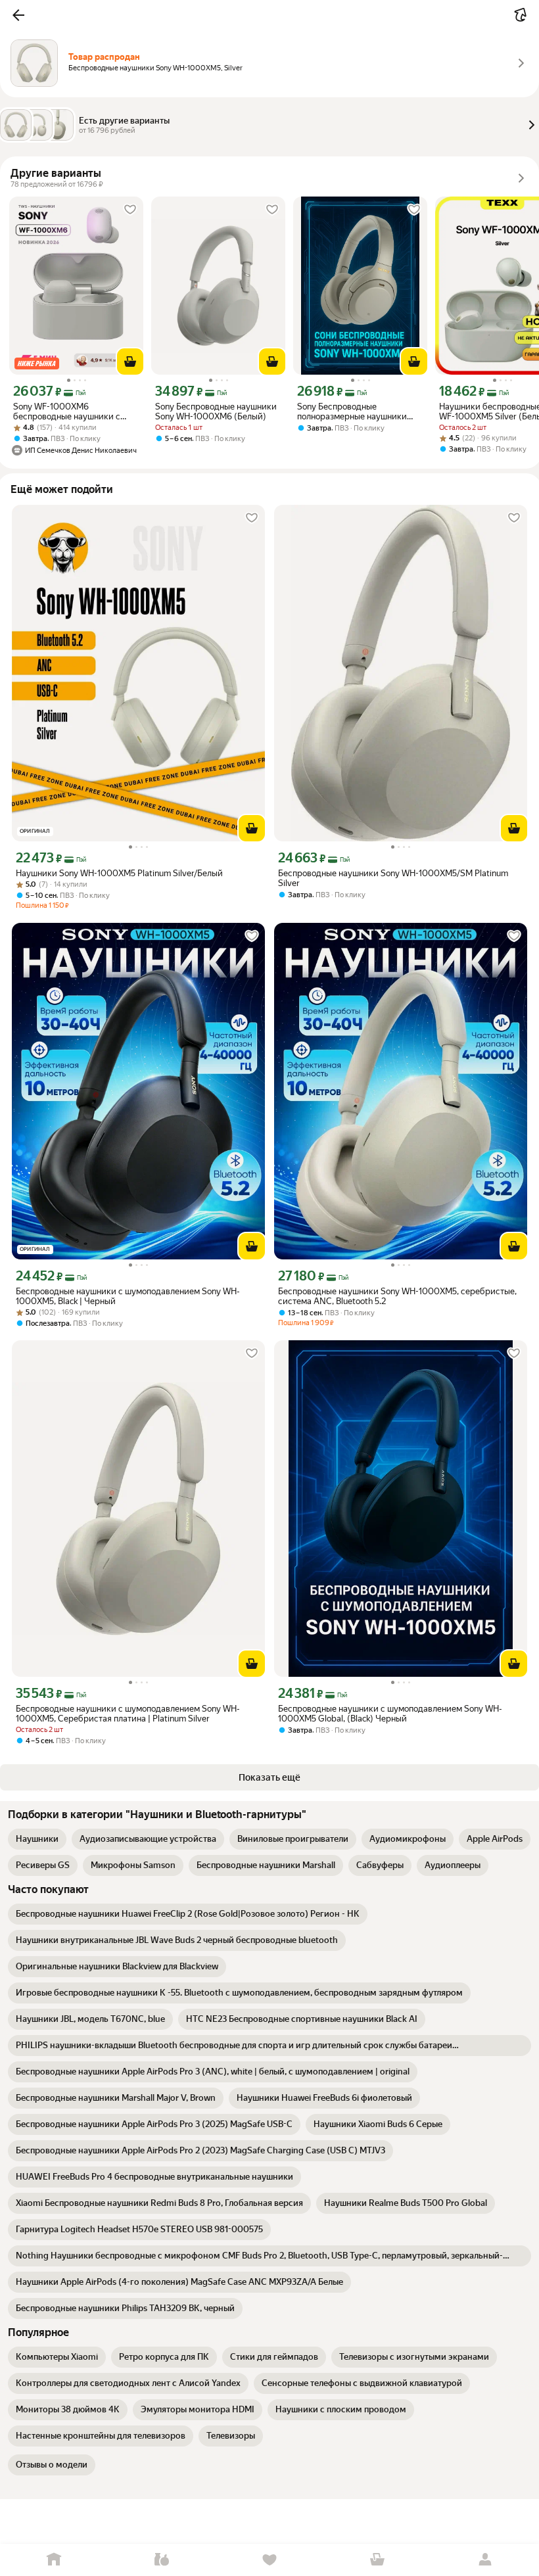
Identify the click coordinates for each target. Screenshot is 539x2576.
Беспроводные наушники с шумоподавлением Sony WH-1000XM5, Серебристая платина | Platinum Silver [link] (128, 1714)
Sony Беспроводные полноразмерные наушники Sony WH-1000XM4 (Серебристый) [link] (352, 411)
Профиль (485, 2560)
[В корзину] (130, 362)
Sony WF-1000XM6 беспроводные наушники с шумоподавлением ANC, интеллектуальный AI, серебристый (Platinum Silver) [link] (73, 411)
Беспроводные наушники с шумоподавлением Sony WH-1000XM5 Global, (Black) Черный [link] (390, 1714)
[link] (37, 1839)
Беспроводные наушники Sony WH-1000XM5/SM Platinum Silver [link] (393, 878)
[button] (18, 15)
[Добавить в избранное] (130, 210)
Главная (54, 2560)
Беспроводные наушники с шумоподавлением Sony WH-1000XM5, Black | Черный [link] (128, 1296)
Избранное (269, 2560)
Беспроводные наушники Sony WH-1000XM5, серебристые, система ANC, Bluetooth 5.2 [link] (397, 1296)
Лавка (162, 2560)
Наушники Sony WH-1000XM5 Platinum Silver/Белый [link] (119, 873)
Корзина (377, 2560)
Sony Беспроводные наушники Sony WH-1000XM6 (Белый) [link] (216, 411)
